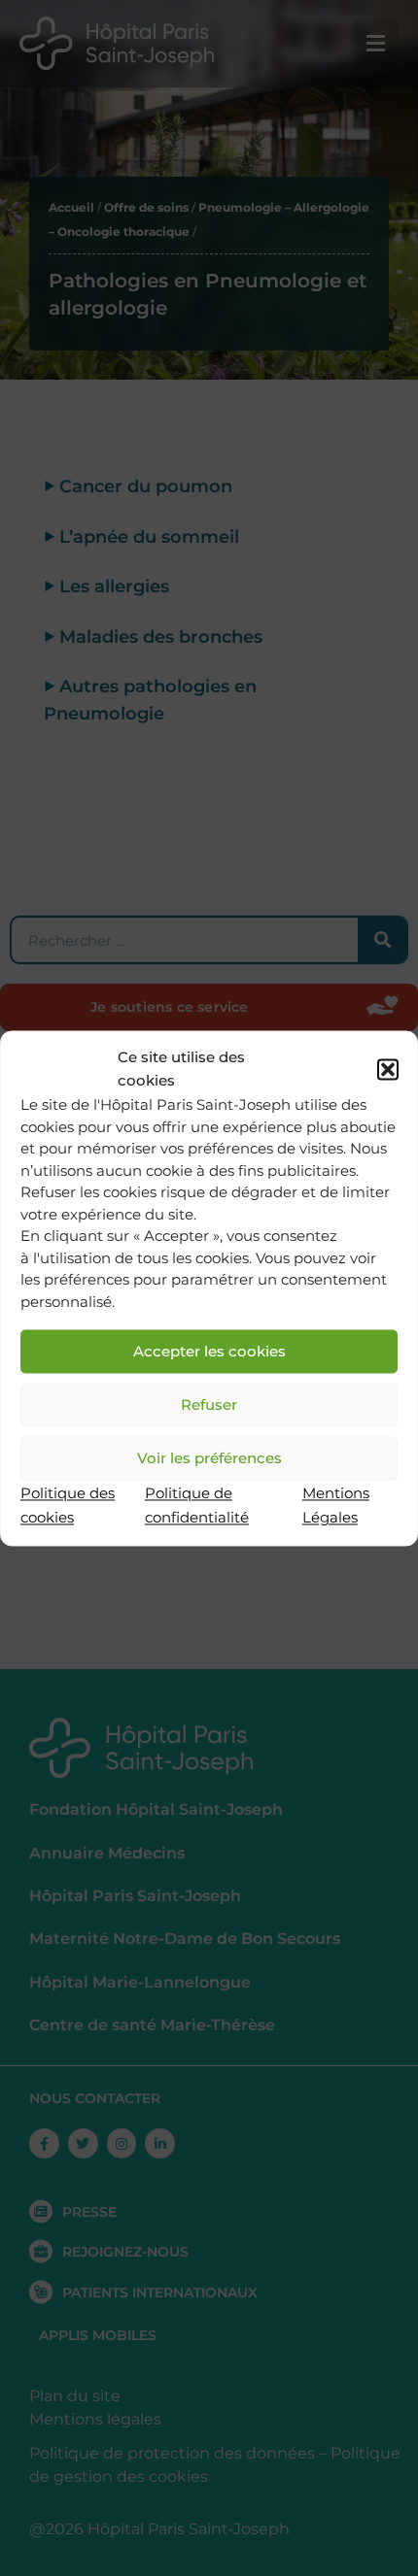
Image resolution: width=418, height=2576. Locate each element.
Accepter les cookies (209, 1351)
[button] (388, 1069)
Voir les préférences (209, 1458)
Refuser (209, 1405)
